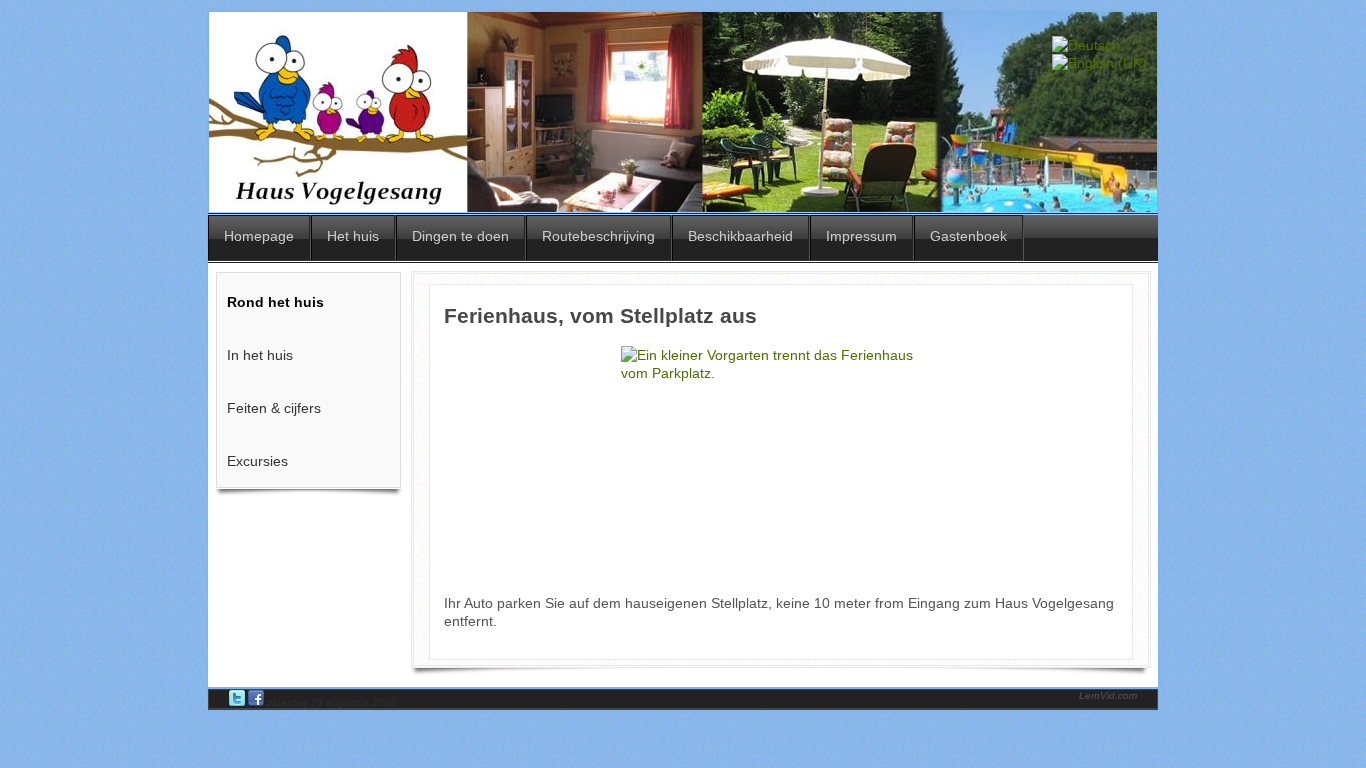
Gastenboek (968, 236)
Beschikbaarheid (740, 236)
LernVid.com (1108, 695)
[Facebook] (257, 702)
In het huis (260, 355)
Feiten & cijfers (274, 408)
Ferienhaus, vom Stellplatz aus (600, 315)
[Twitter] (238, 702)
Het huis (353, 236)
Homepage (259, 236)
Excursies (257, 461)
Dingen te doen (460, 236)
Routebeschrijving (598, 236)
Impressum (861, 236)
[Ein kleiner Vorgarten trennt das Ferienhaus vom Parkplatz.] (781, 463)
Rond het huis (275, 302)
